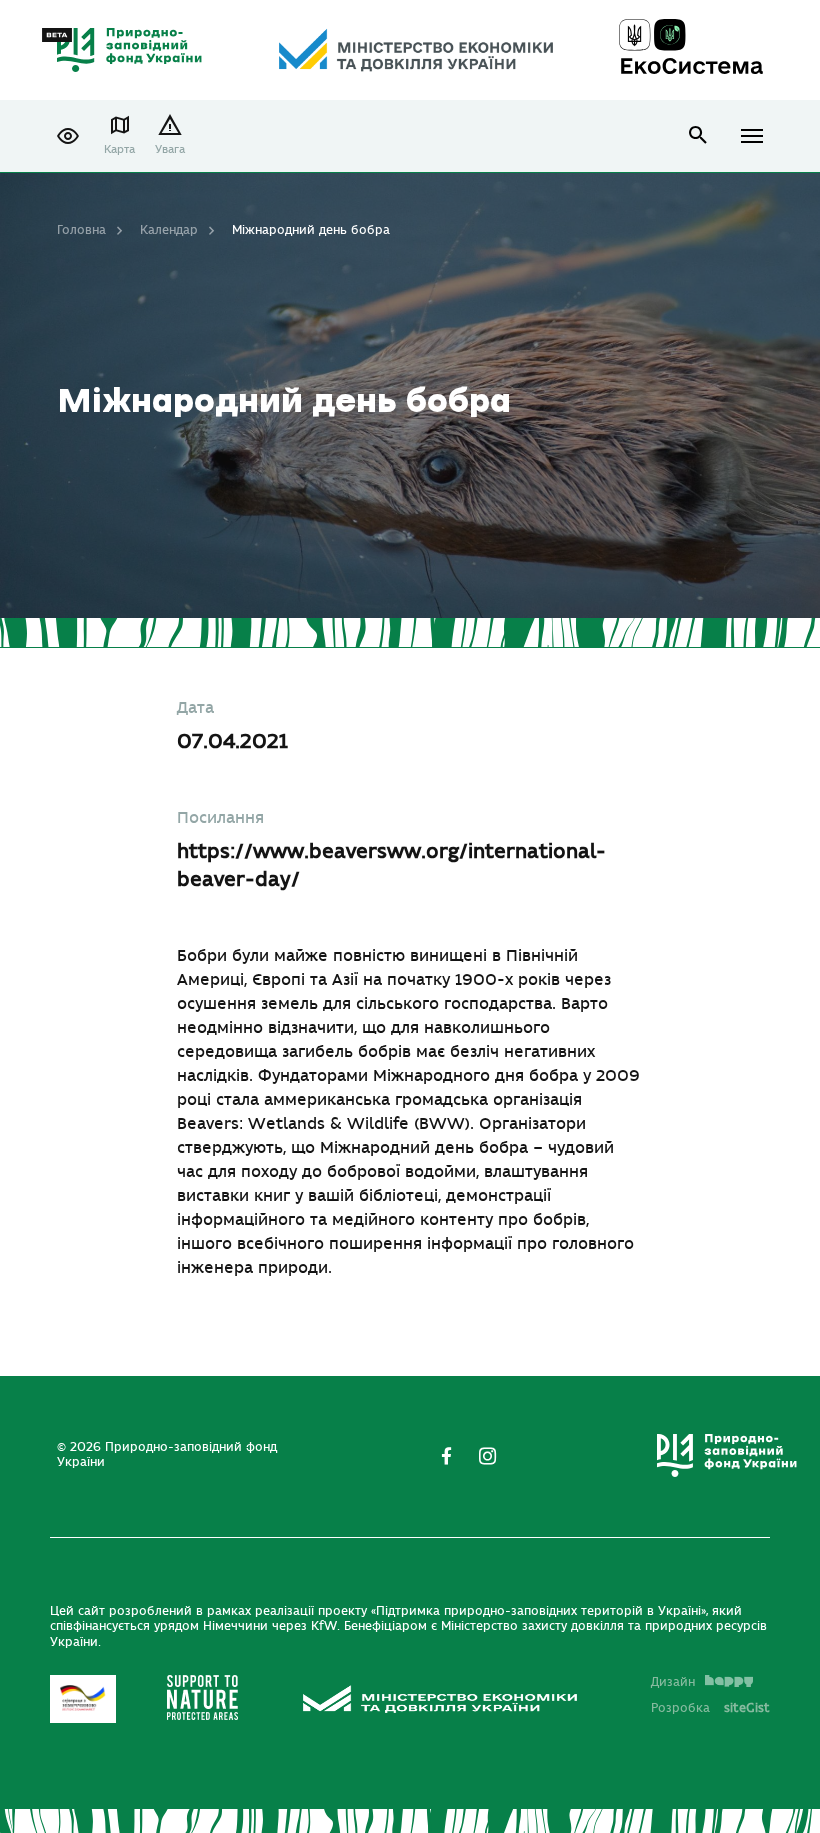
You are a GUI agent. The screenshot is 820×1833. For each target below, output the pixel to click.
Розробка (710, 1708)
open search (698, 135)
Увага (170, 149)
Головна (81, 230)
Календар (169, 230)
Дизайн (673, 1682)
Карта (119, 149)
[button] (68, 136)
